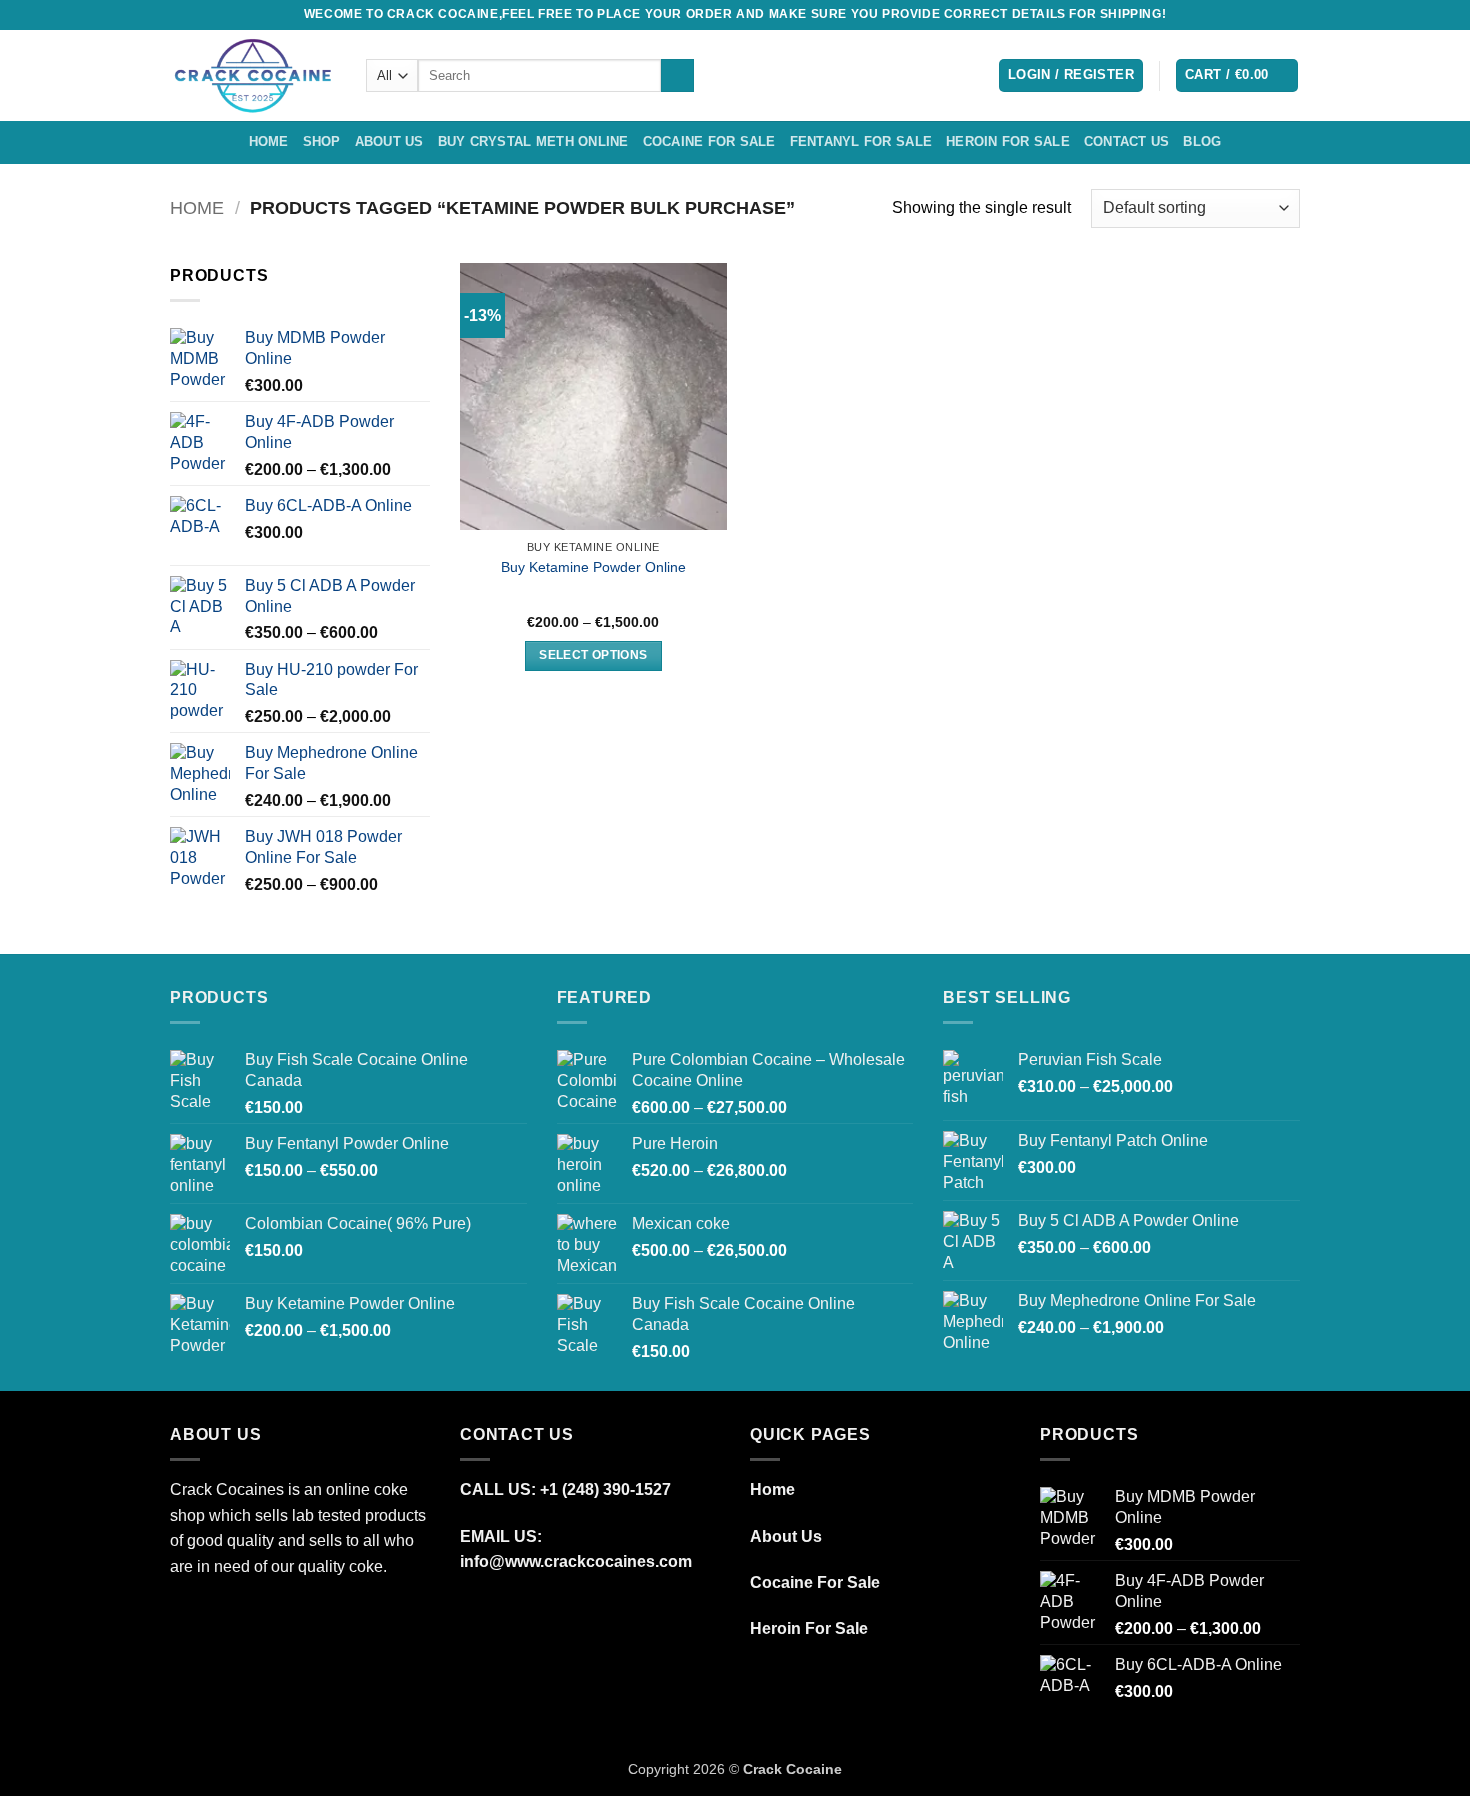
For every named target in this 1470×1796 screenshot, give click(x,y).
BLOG (1202, 141)
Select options (593, 655)
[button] (1071, 75)
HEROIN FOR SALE (1008, 141)
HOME (269, 141)
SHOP (322, 141)
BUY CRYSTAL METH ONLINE (533, 141)
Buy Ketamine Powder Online (593, 567)
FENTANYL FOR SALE (861, 141)
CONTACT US (1127, 141)
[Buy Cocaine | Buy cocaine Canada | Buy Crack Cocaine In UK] (253, 75)
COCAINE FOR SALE (709, 141)
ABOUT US (389, 141)
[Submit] (677, 76)
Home (197, 207)
